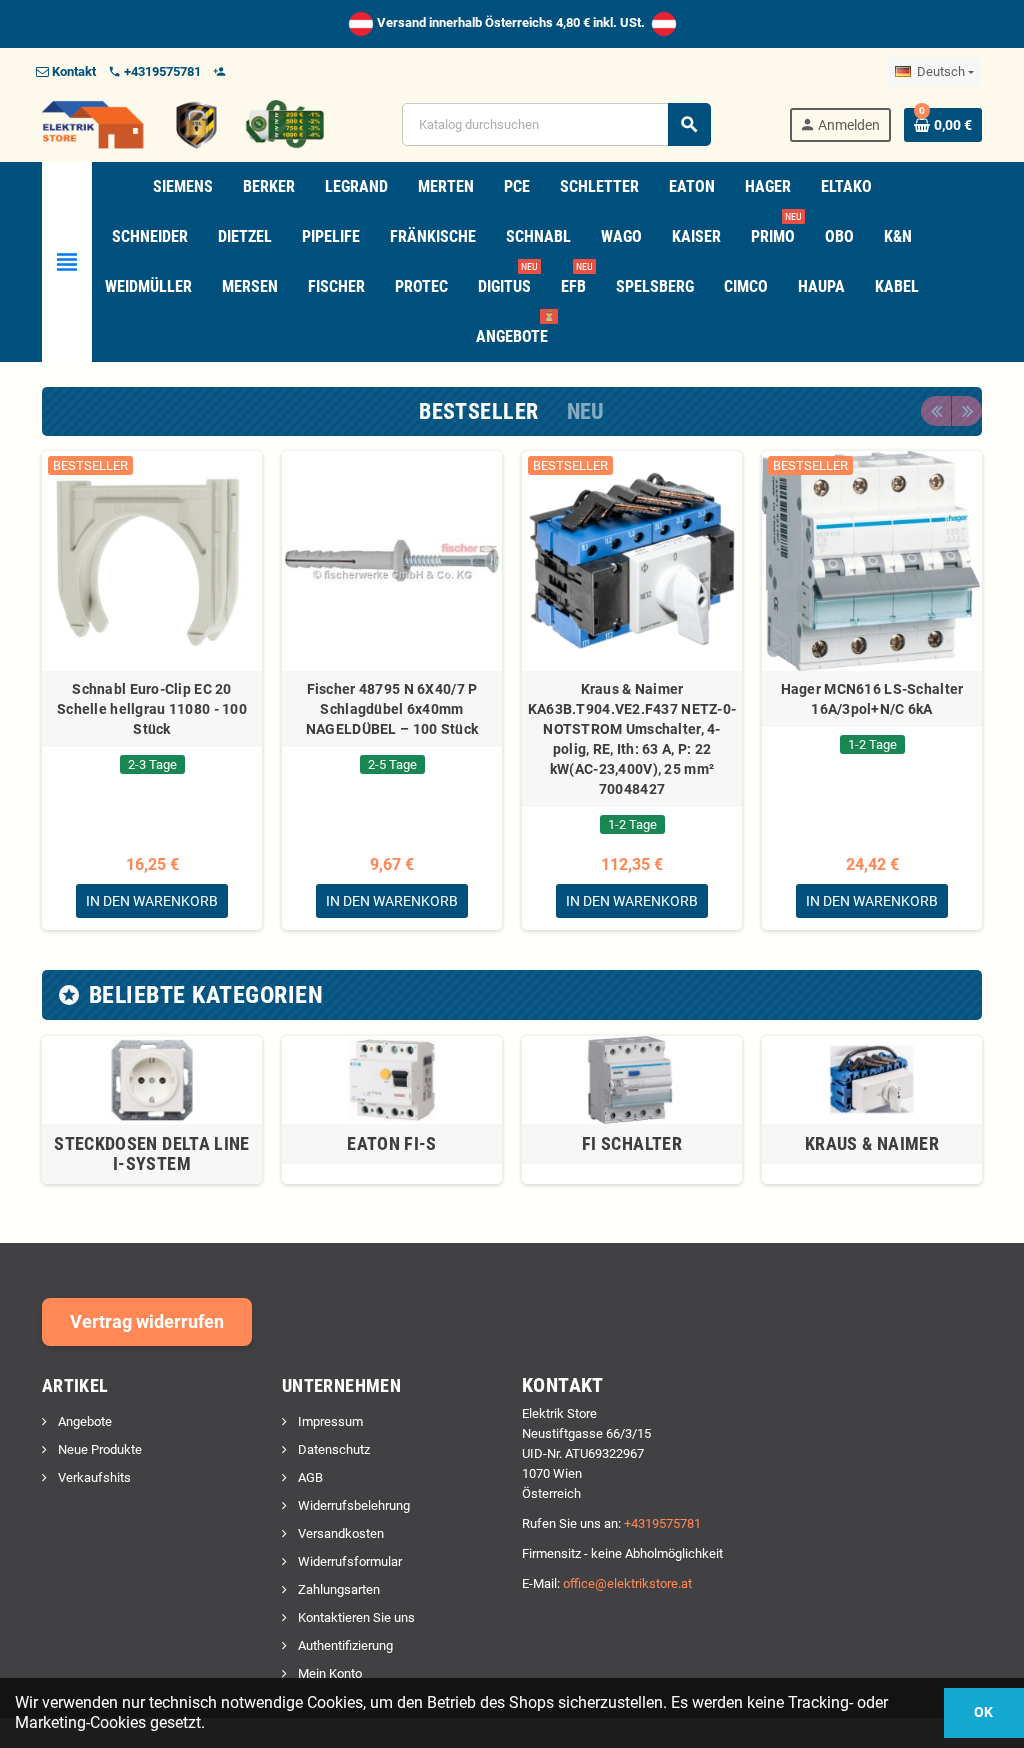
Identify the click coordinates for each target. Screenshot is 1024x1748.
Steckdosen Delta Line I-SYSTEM (152, 1153)
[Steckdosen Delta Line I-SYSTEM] (152, 1078)
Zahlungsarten (337, 1589)
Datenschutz (332, 1449)
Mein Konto (328, 1673)
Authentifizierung (344, 1645)
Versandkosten (339, 1533)
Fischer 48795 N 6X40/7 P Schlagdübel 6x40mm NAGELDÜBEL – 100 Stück (392, 709)
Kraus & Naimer (872, 1143)
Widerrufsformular (348, 1561)
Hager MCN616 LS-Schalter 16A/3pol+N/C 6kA (872, 699)
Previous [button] (936, 411)
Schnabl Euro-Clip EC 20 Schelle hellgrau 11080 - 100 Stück (152, 709)
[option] (152, 690)
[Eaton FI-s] (392, 1078)
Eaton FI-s (392, 1143)
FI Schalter (632, 1143)
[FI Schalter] (632, 1078)
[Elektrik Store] (183, 123)
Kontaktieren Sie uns (355, 1617)
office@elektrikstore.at (627, 1583)
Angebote (83, 1421)
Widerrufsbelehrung (352, 1505)
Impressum (329, 1421)
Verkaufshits (93, 1477)
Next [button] (967, 411)
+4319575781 (662, 1523)
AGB (309, 1477)
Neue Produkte (98, 1449)
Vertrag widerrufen (147, 1321)
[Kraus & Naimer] (872, 1078)
